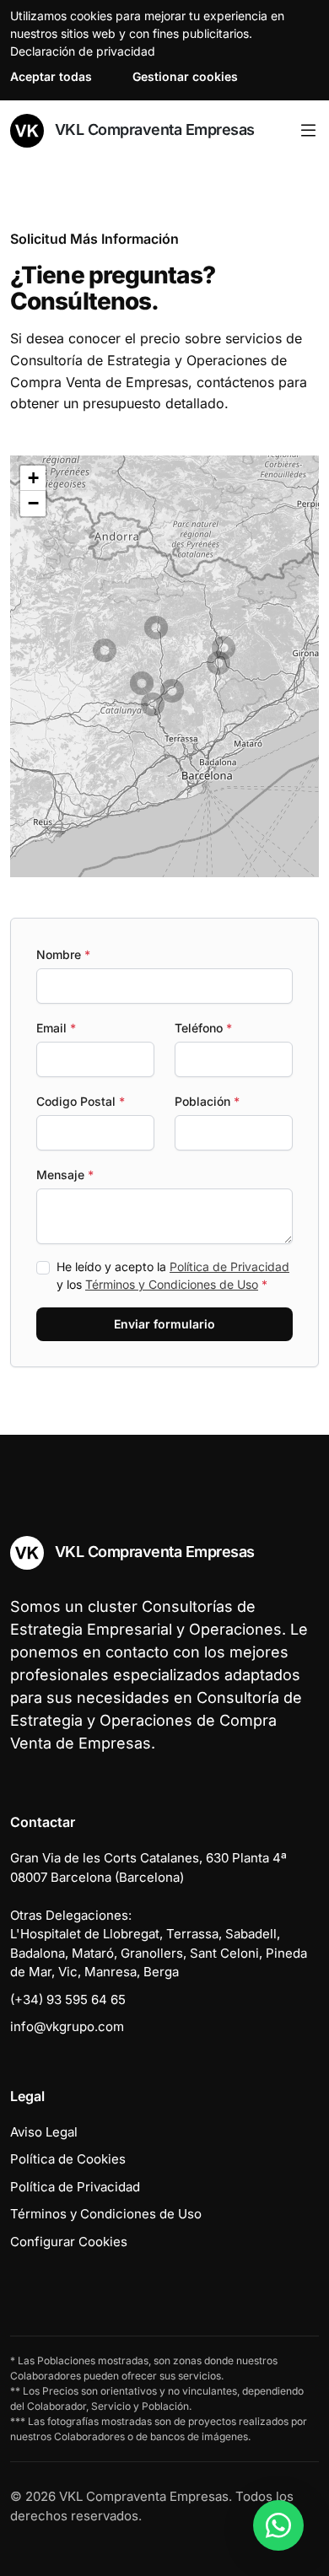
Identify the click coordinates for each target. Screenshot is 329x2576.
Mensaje (65, 1175)
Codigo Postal (81, 1101)
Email (56, 1028)
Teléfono (203, 1028)
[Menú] (308, 131)
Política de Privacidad (229, 1266)
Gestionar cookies (185, 76)
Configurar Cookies (69, 2242)
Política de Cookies (68, 2159)
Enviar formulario (164, 1324)
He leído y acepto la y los (173, 1275)
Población (207, 1101)
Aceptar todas (51, 76)
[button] (156, 628)
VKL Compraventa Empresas (153, 129)
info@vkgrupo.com (67, 2026)
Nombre (63, 954)
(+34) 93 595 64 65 (68, 1999)
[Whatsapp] (278, 2525)
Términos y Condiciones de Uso (172, 1284)
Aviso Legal (44, 2132)
